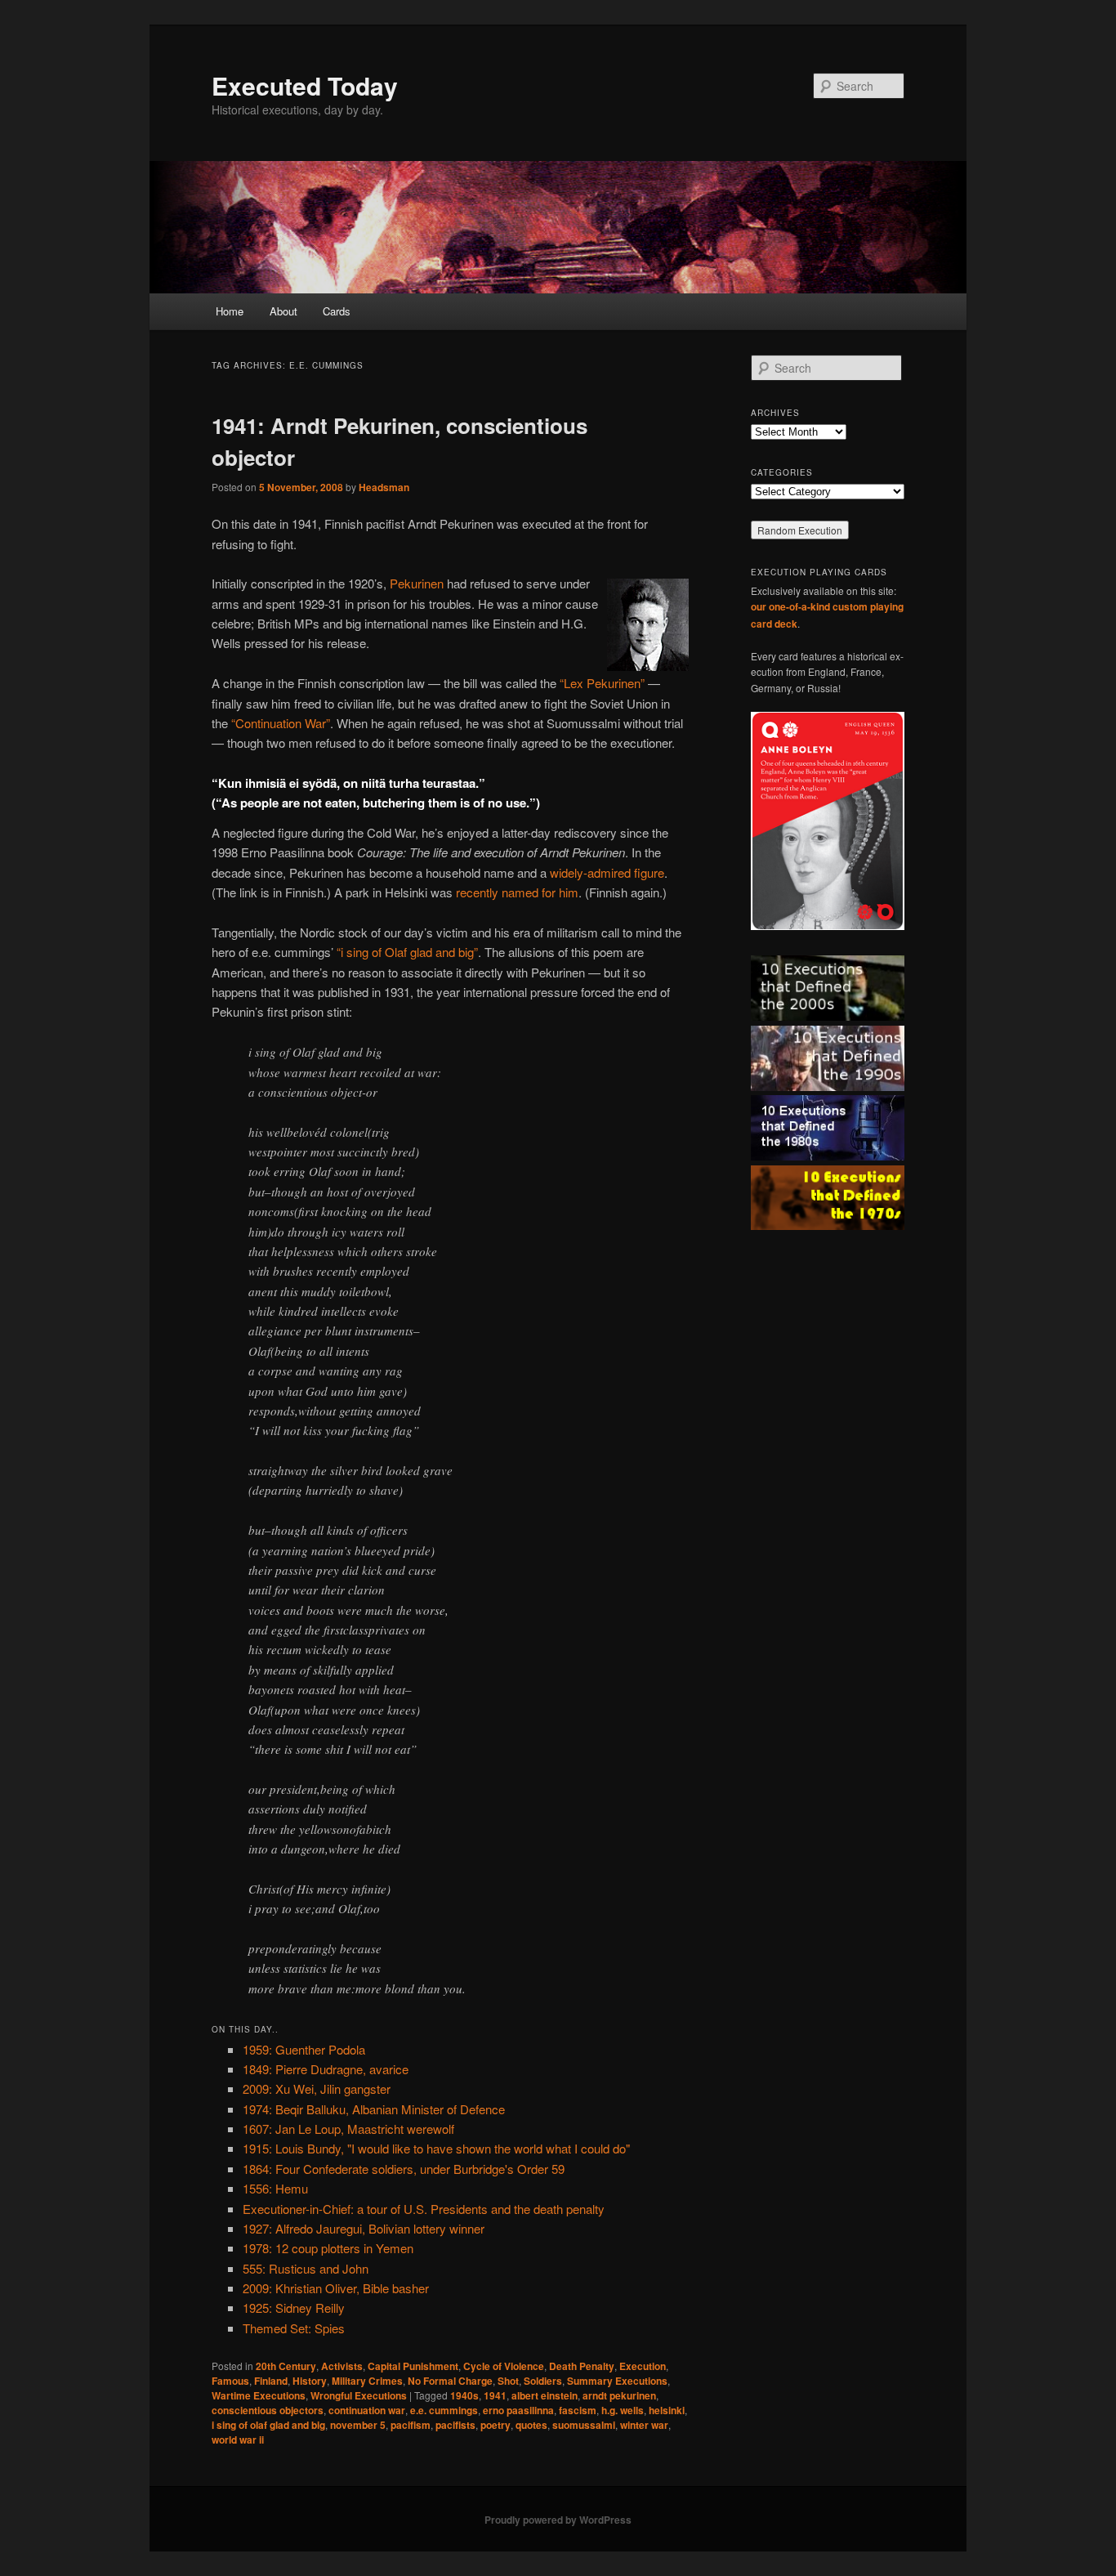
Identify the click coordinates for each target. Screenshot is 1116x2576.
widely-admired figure (607, 872)
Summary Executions (617, 2381)
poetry (496, 2425)
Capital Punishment (413, 2366)
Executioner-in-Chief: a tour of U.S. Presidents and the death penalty (424, 2209)
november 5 (358, 2425)
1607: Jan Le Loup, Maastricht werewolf (348, 2129)
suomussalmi (584, 2425)
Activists (342, 2366)
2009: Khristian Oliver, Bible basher (336, 2288)
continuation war (367, 2410)
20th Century (286, 2366)
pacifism (411, 2425)
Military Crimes (367, 2381)
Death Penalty (582, 2366)
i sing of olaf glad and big (268, 2425)
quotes (531, 2425)
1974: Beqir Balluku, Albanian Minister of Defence (374, 2109)
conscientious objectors (268, 2410)
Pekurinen (417, 583)
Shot (508, 2381)
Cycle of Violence (504, 2366)
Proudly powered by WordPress (558, 2520)
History (310, 2381)
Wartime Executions (259, 2395)
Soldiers (543, 2381)
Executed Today (305, 85)
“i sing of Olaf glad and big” (407, 952)
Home (230, 311)
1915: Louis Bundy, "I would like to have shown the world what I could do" (436, 2148)
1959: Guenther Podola (304, 2049)
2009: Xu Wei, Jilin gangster (317, 2089)
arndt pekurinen (619, 2395)
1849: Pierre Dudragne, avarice (326, 2069)
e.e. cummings (444, 2410)
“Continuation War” (281, 723)
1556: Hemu (275, 2188)
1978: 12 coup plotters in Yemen (328, 2248)
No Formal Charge (450, 2381)
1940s (464, 2395)
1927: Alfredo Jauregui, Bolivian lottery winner (364, 2228)
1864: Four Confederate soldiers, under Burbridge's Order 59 (404, 2169)
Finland (271, 2381)
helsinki (667, 2410)
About (283, 311)
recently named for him (517, 892)
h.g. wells (623, 2410)
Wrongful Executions (359, 2395)
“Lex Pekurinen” (602, 683)
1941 (495, 2395)
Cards (337, 311)
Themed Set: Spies (294, 2328)
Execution (643, 2366)
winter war (644, 2425)
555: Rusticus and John (306, 2268)
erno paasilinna (518, 2410)
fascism (578, 2410)
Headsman (384, 487)
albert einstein (545, 2395)
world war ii (238, 2440)
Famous (230, 2381)
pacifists (455, 2425)
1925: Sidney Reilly (294, 2308)
